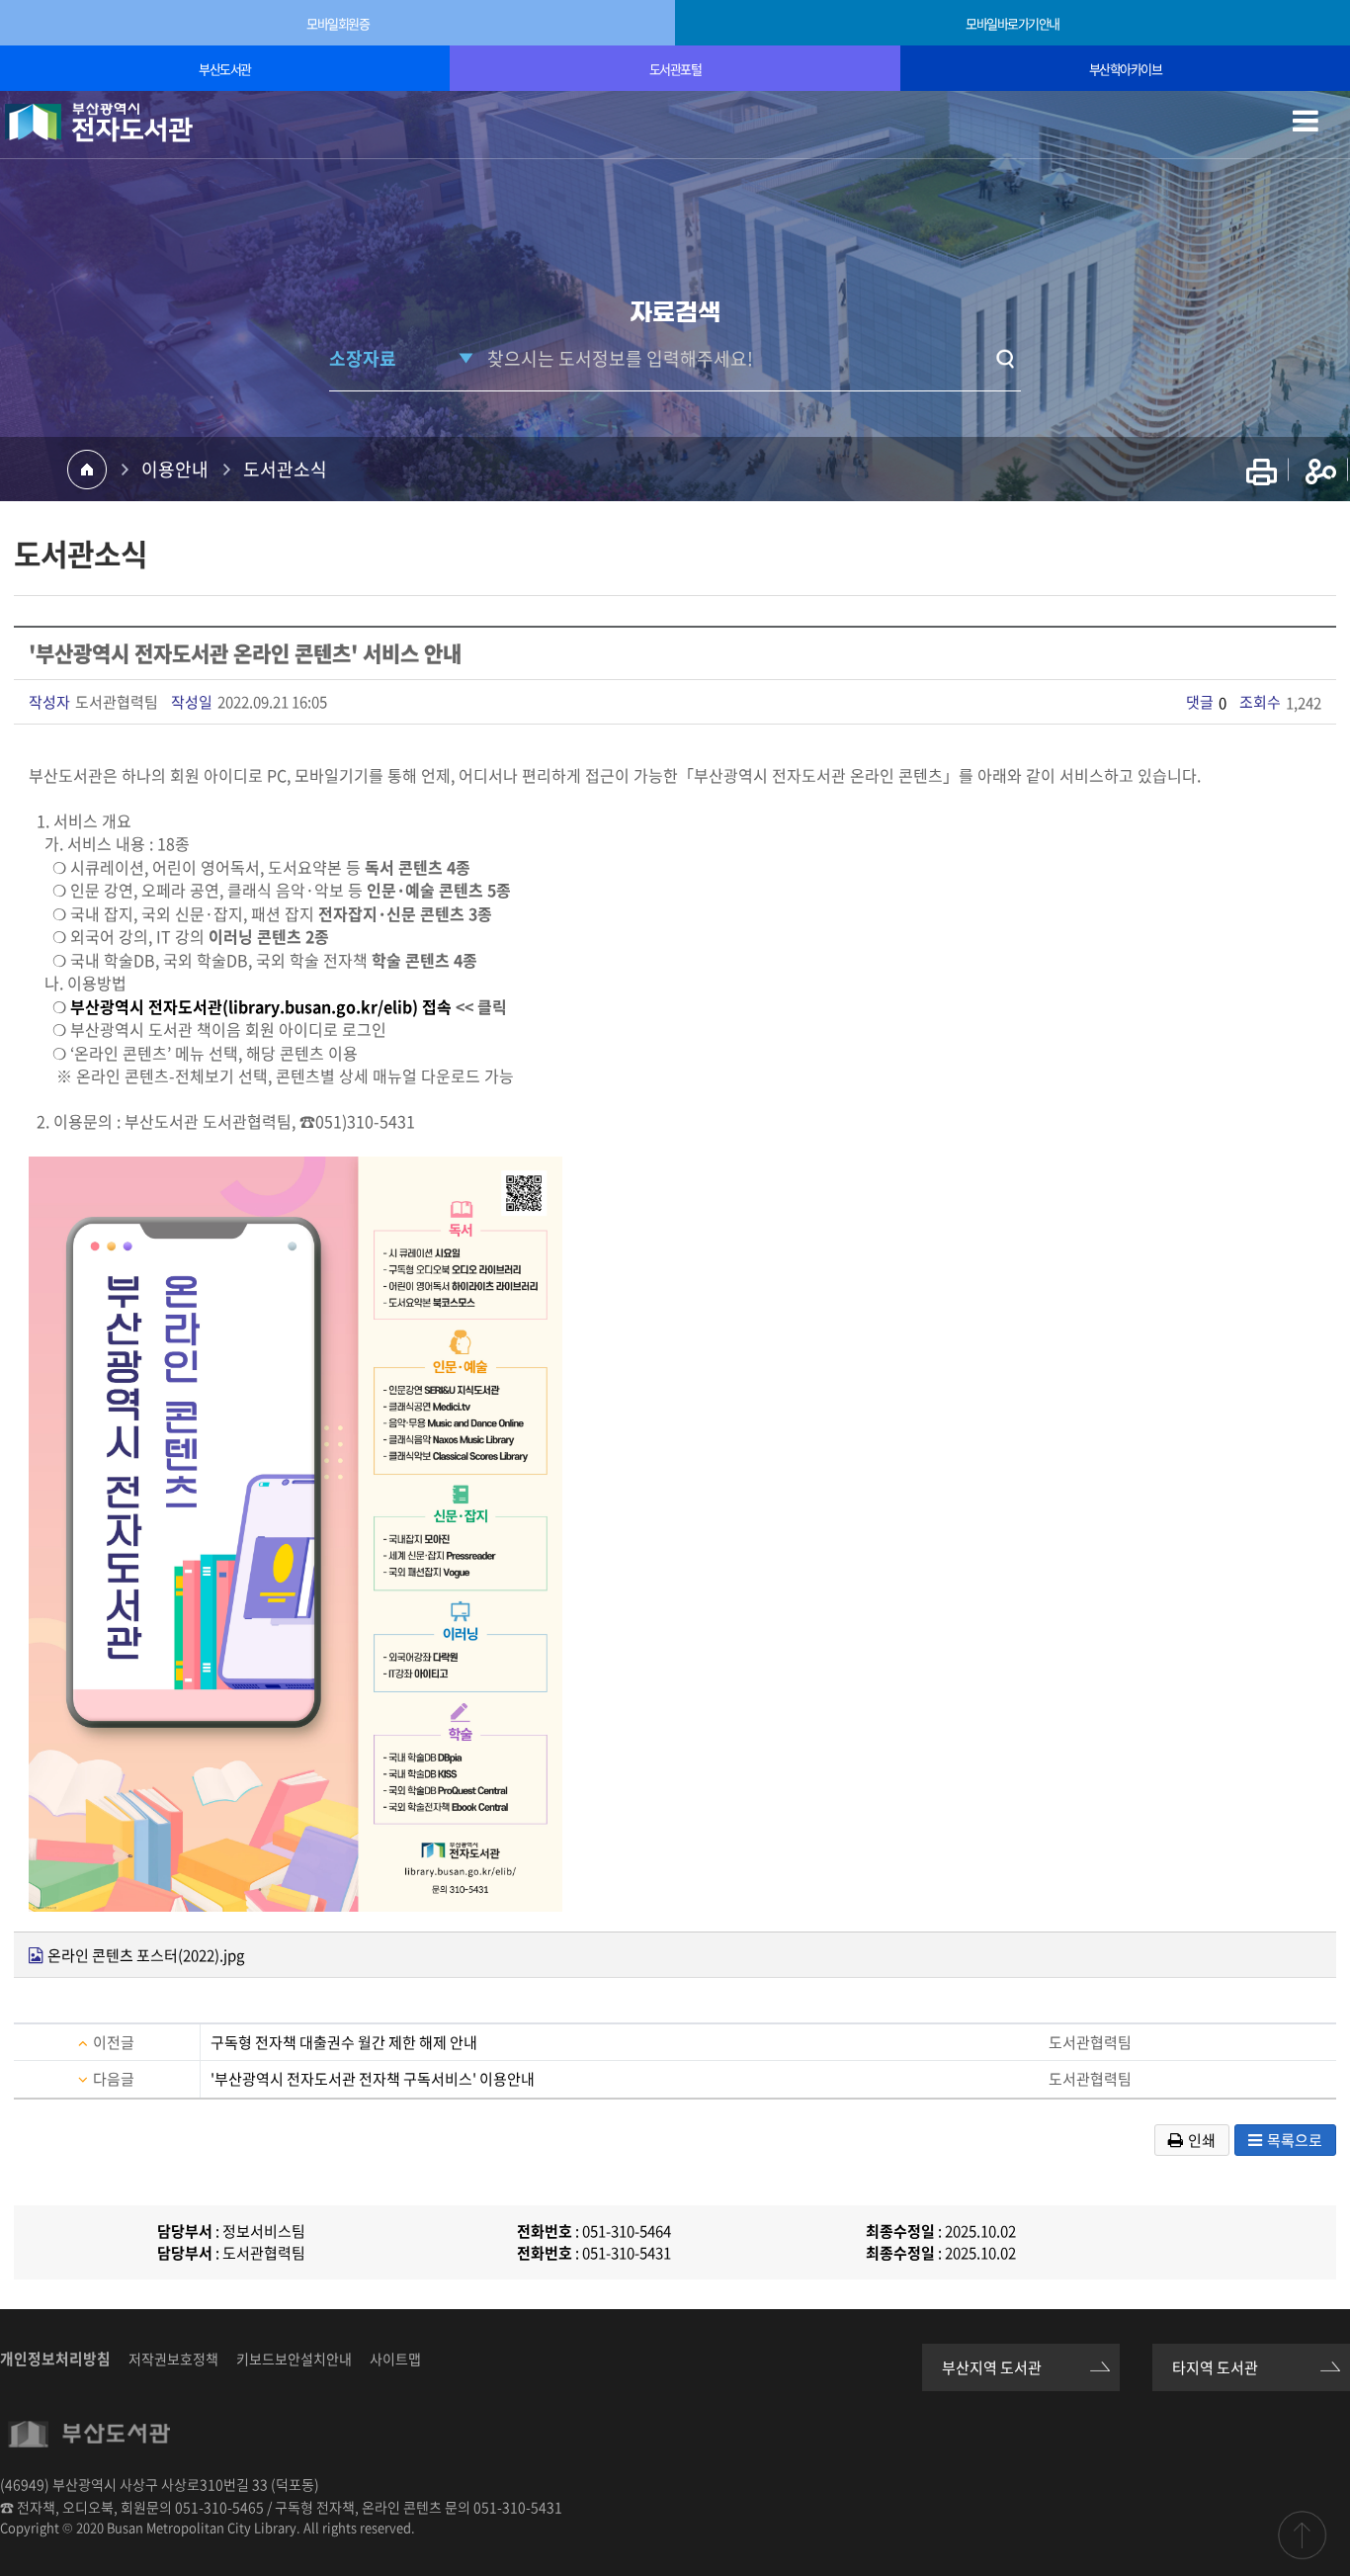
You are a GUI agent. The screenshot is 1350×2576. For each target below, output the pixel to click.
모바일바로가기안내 (1012, 23)
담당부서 (185, 2231)
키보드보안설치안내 (294, 2359)
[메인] (99, 123)
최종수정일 (900, 2231)
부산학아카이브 (1126, 69)
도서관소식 (285, 469)
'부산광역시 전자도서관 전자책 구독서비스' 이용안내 (373, 2079)
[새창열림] (1262, 471)
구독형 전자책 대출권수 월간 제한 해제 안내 (344, 2042)
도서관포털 (675, 69)
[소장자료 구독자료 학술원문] (403, 358)
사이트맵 (395, 2359)
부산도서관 (225, 69)
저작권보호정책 (173, 2359)
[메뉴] (1315, 133)
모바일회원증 (337, 23)
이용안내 (175, 469)
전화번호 (545, 2231)
